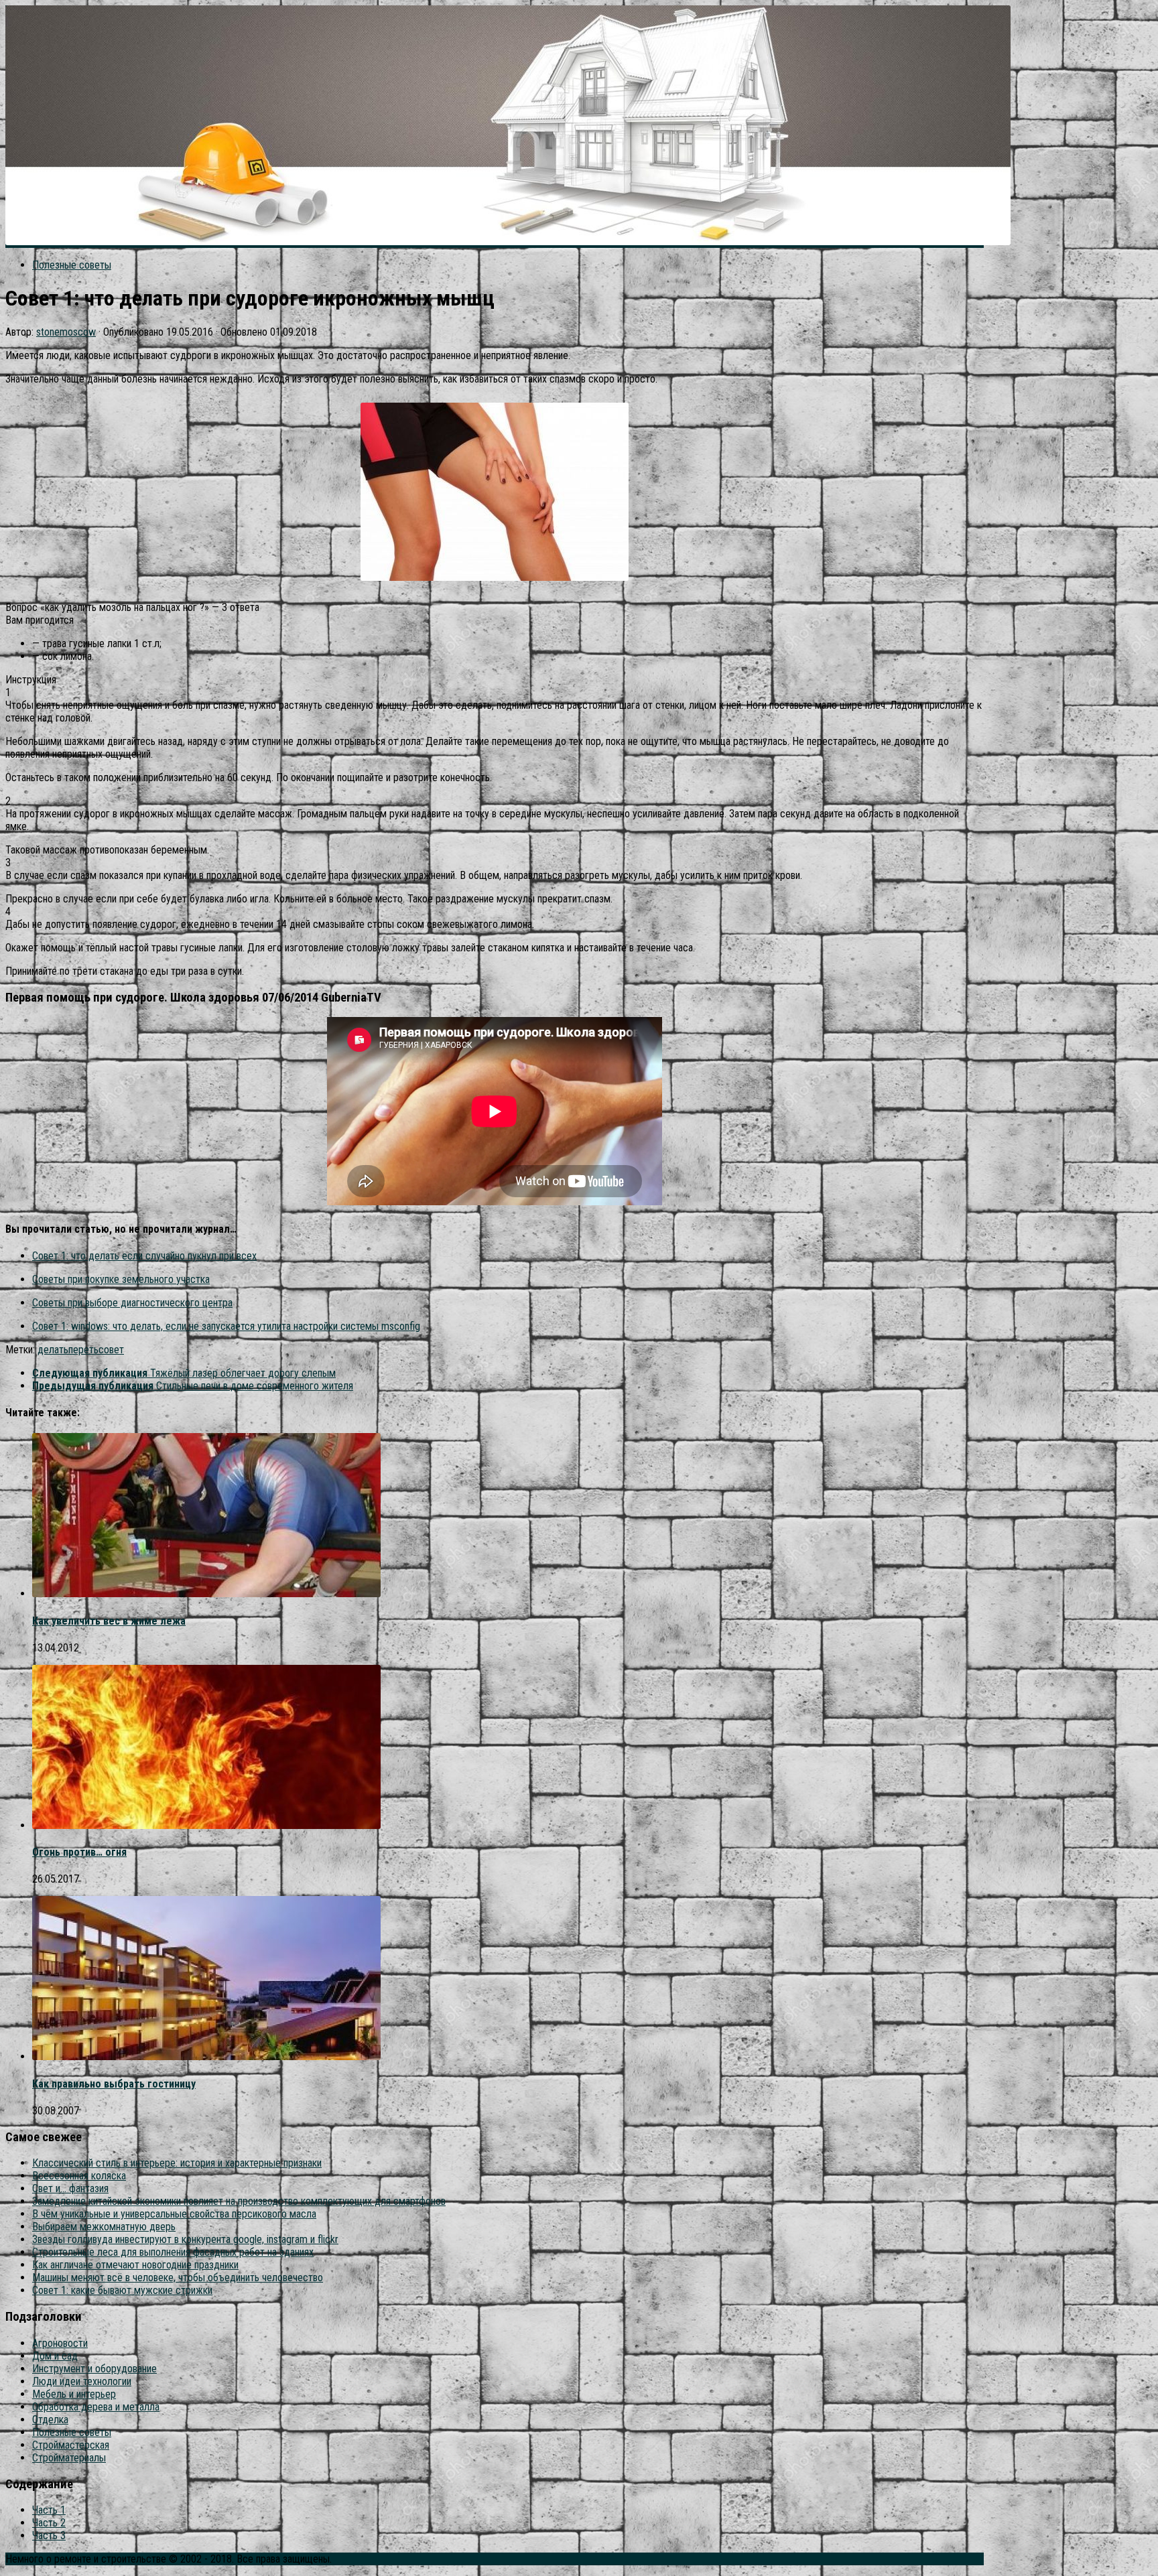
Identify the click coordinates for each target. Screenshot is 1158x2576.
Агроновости (60, 2343)
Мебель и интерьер (74, 2394)
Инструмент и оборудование (94, 2369)
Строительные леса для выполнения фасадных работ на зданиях (173, 2252)
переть (83, 1350)
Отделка (50, 2420)
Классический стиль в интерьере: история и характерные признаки (177, 2163)
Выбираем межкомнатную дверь (104, 2227)
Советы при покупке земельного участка (121, 1279)
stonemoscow (66, 332)
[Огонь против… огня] (206, 1825)
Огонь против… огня (79, 1852)
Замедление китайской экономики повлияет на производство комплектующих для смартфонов (239, 2201)
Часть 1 (49, 2510)
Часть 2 (49, 2523)
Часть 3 (49, 2535)
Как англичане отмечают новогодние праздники (135, 2265)
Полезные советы (72, 265)
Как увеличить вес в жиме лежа (109, 1621)
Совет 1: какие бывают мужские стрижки (122, 2290)
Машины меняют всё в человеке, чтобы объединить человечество (178, 2278)
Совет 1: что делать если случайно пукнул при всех (144, 1256)
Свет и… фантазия (70, 2188)
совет (111, 1350)
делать (53, 1350)
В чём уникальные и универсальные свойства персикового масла (174, 2214)
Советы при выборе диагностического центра (132, 1303)
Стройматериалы (69, 2458)
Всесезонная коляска (79, 2176)
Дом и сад (55, 2356)
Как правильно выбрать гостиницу (114, 2084)
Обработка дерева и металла (96, 2407)
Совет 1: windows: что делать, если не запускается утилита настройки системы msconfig (226, 1326)
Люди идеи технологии (82, 2381)
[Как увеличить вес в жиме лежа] (206, 1594)
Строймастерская (71, 2445)
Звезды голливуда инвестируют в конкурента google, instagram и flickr (185, 2239)
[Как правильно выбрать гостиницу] (206, 2056)
